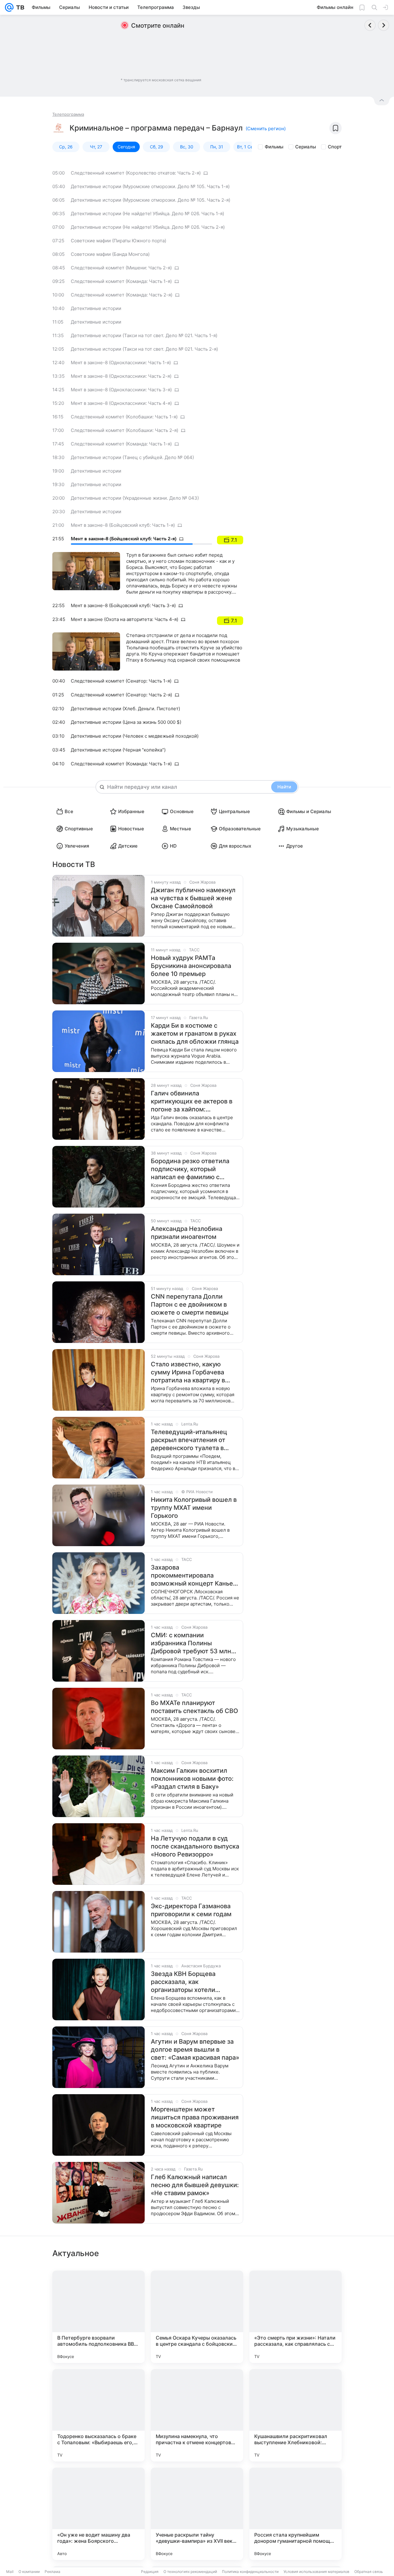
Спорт (335, 147)
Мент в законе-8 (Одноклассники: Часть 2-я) (121, 376)
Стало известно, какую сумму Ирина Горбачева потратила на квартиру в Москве (188, 1372)
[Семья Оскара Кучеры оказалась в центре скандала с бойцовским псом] (197, 2317)
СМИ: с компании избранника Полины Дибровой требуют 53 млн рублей (191, 1643)
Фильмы (274, 147)
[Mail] (9, 7)
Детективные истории (96, 308)
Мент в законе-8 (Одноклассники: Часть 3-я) (121, 390)
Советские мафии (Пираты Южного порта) (119, 241)
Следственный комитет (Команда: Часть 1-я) (121, 281)
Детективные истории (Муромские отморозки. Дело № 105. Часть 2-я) (151, 200)
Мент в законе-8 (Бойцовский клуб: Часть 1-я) (123, 525)
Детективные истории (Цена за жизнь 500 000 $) (126, 722)
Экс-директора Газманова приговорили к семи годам (191, 1910)
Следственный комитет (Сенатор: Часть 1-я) (121, 681)
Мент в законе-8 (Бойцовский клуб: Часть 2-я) (124, 539)
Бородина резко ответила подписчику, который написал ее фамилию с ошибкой (190, 1169)
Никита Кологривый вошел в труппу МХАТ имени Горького (194, 1508)
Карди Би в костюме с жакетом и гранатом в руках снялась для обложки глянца (195, 1034)
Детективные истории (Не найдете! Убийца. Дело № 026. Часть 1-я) (147, 214)
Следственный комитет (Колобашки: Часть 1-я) (124, 417)
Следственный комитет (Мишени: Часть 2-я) (121, 268)
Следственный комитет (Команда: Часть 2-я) (122, 295)
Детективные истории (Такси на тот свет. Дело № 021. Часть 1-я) (144, 335)
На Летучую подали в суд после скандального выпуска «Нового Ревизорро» (195, 1846)
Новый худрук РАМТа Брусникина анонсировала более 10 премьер (191, 966)
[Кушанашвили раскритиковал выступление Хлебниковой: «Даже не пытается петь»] (295, 2415)
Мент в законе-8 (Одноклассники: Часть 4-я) (121, 403)
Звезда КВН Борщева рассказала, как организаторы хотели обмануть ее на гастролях (190, 1982)
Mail (10, 2572)
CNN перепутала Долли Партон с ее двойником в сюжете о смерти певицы (190, 1304)
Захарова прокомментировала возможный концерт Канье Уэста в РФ (192, 1576)
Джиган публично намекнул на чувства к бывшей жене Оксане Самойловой (193, 898)
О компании (29, 2572)
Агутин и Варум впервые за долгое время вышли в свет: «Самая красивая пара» (195, 2050)
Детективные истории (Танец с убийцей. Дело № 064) (132, 457)
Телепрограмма (68, 114)
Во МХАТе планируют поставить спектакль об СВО (194, 1707)
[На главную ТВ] (19, 7)
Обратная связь (369, 2572)
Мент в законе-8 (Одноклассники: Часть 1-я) (121, 363)
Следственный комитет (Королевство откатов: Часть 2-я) (136, 173)
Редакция (150, 2572)
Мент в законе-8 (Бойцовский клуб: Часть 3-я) (123, 605)
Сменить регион (266, 129)
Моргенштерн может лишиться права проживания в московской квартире (195, 2117)
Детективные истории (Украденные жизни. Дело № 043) (135, 498)
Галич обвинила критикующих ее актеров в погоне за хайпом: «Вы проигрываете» (192, 1101)
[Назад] (370, 25)
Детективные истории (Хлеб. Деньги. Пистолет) (125, 709)
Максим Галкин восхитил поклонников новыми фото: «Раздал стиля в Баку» (192, 1779)
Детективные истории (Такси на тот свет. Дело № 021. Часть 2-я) (144, 349)
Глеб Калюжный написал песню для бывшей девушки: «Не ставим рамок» (195, 2185)
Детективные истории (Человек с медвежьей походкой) (135, 736)
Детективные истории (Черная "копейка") (118, 750)
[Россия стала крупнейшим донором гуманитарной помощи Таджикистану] (295, 2514)
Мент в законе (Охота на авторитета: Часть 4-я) (125, 619)
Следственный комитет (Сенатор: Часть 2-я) (121, 695)
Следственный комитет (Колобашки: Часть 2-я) (125, 430)
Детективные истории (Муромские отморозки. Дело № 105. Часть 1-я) (150, 186)
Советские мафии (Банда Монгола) (110, 254)
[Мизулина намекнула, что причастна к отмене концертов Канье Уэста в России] (197, 2415)
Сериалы (306, 147)
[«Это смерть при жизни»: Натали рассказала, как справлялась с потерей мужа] (295, 2317)
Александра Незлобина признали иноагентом (187, 1233)
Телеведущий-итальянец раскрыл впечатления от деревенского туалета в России (189, 1440)
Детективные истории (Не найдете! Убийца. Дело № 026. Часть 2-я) (148, 227)
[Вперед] (384, 25)
